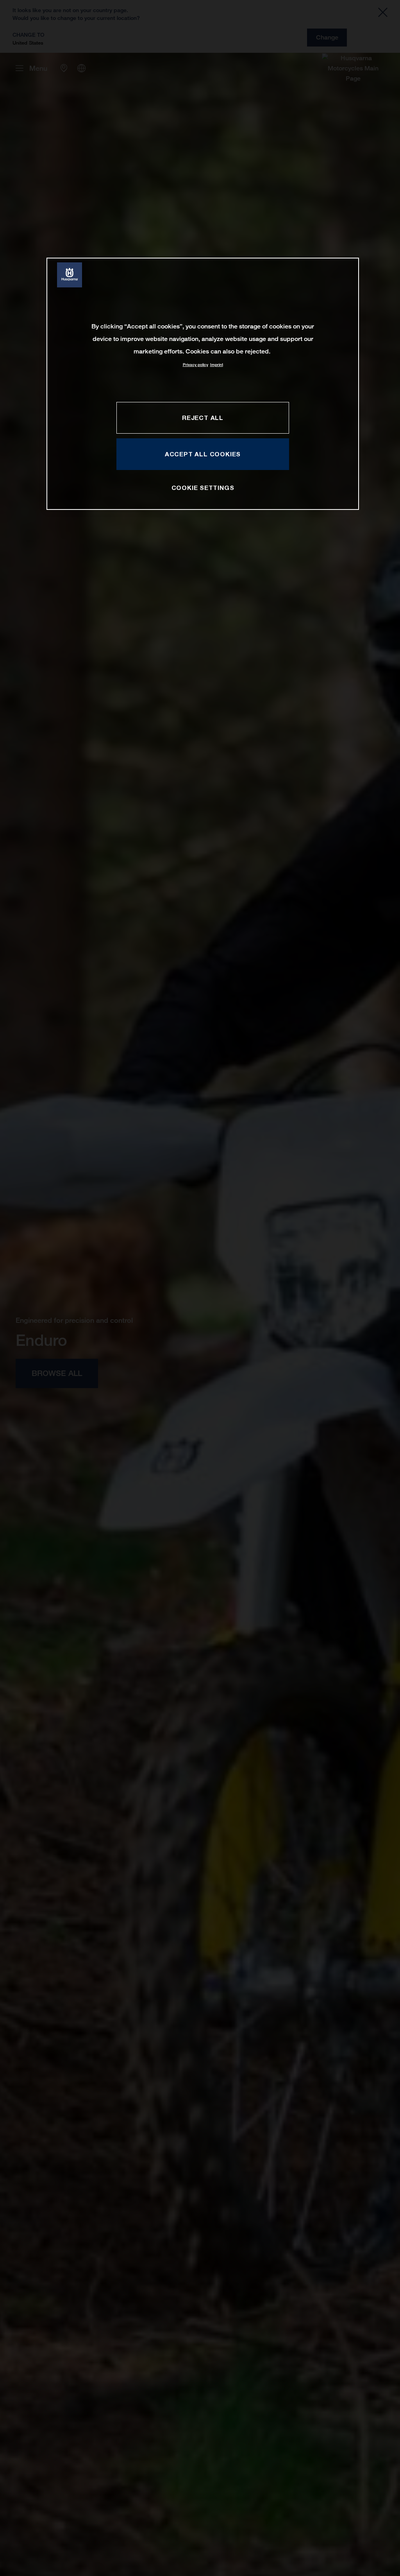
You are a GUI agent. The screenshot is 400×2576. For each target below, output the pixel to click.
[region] (203, 384)
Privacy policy (196, 365)
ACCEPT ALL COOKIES (203, 454)
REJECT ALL (203, 418)
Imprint (217, 365)
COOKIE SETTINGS (203, 488)
